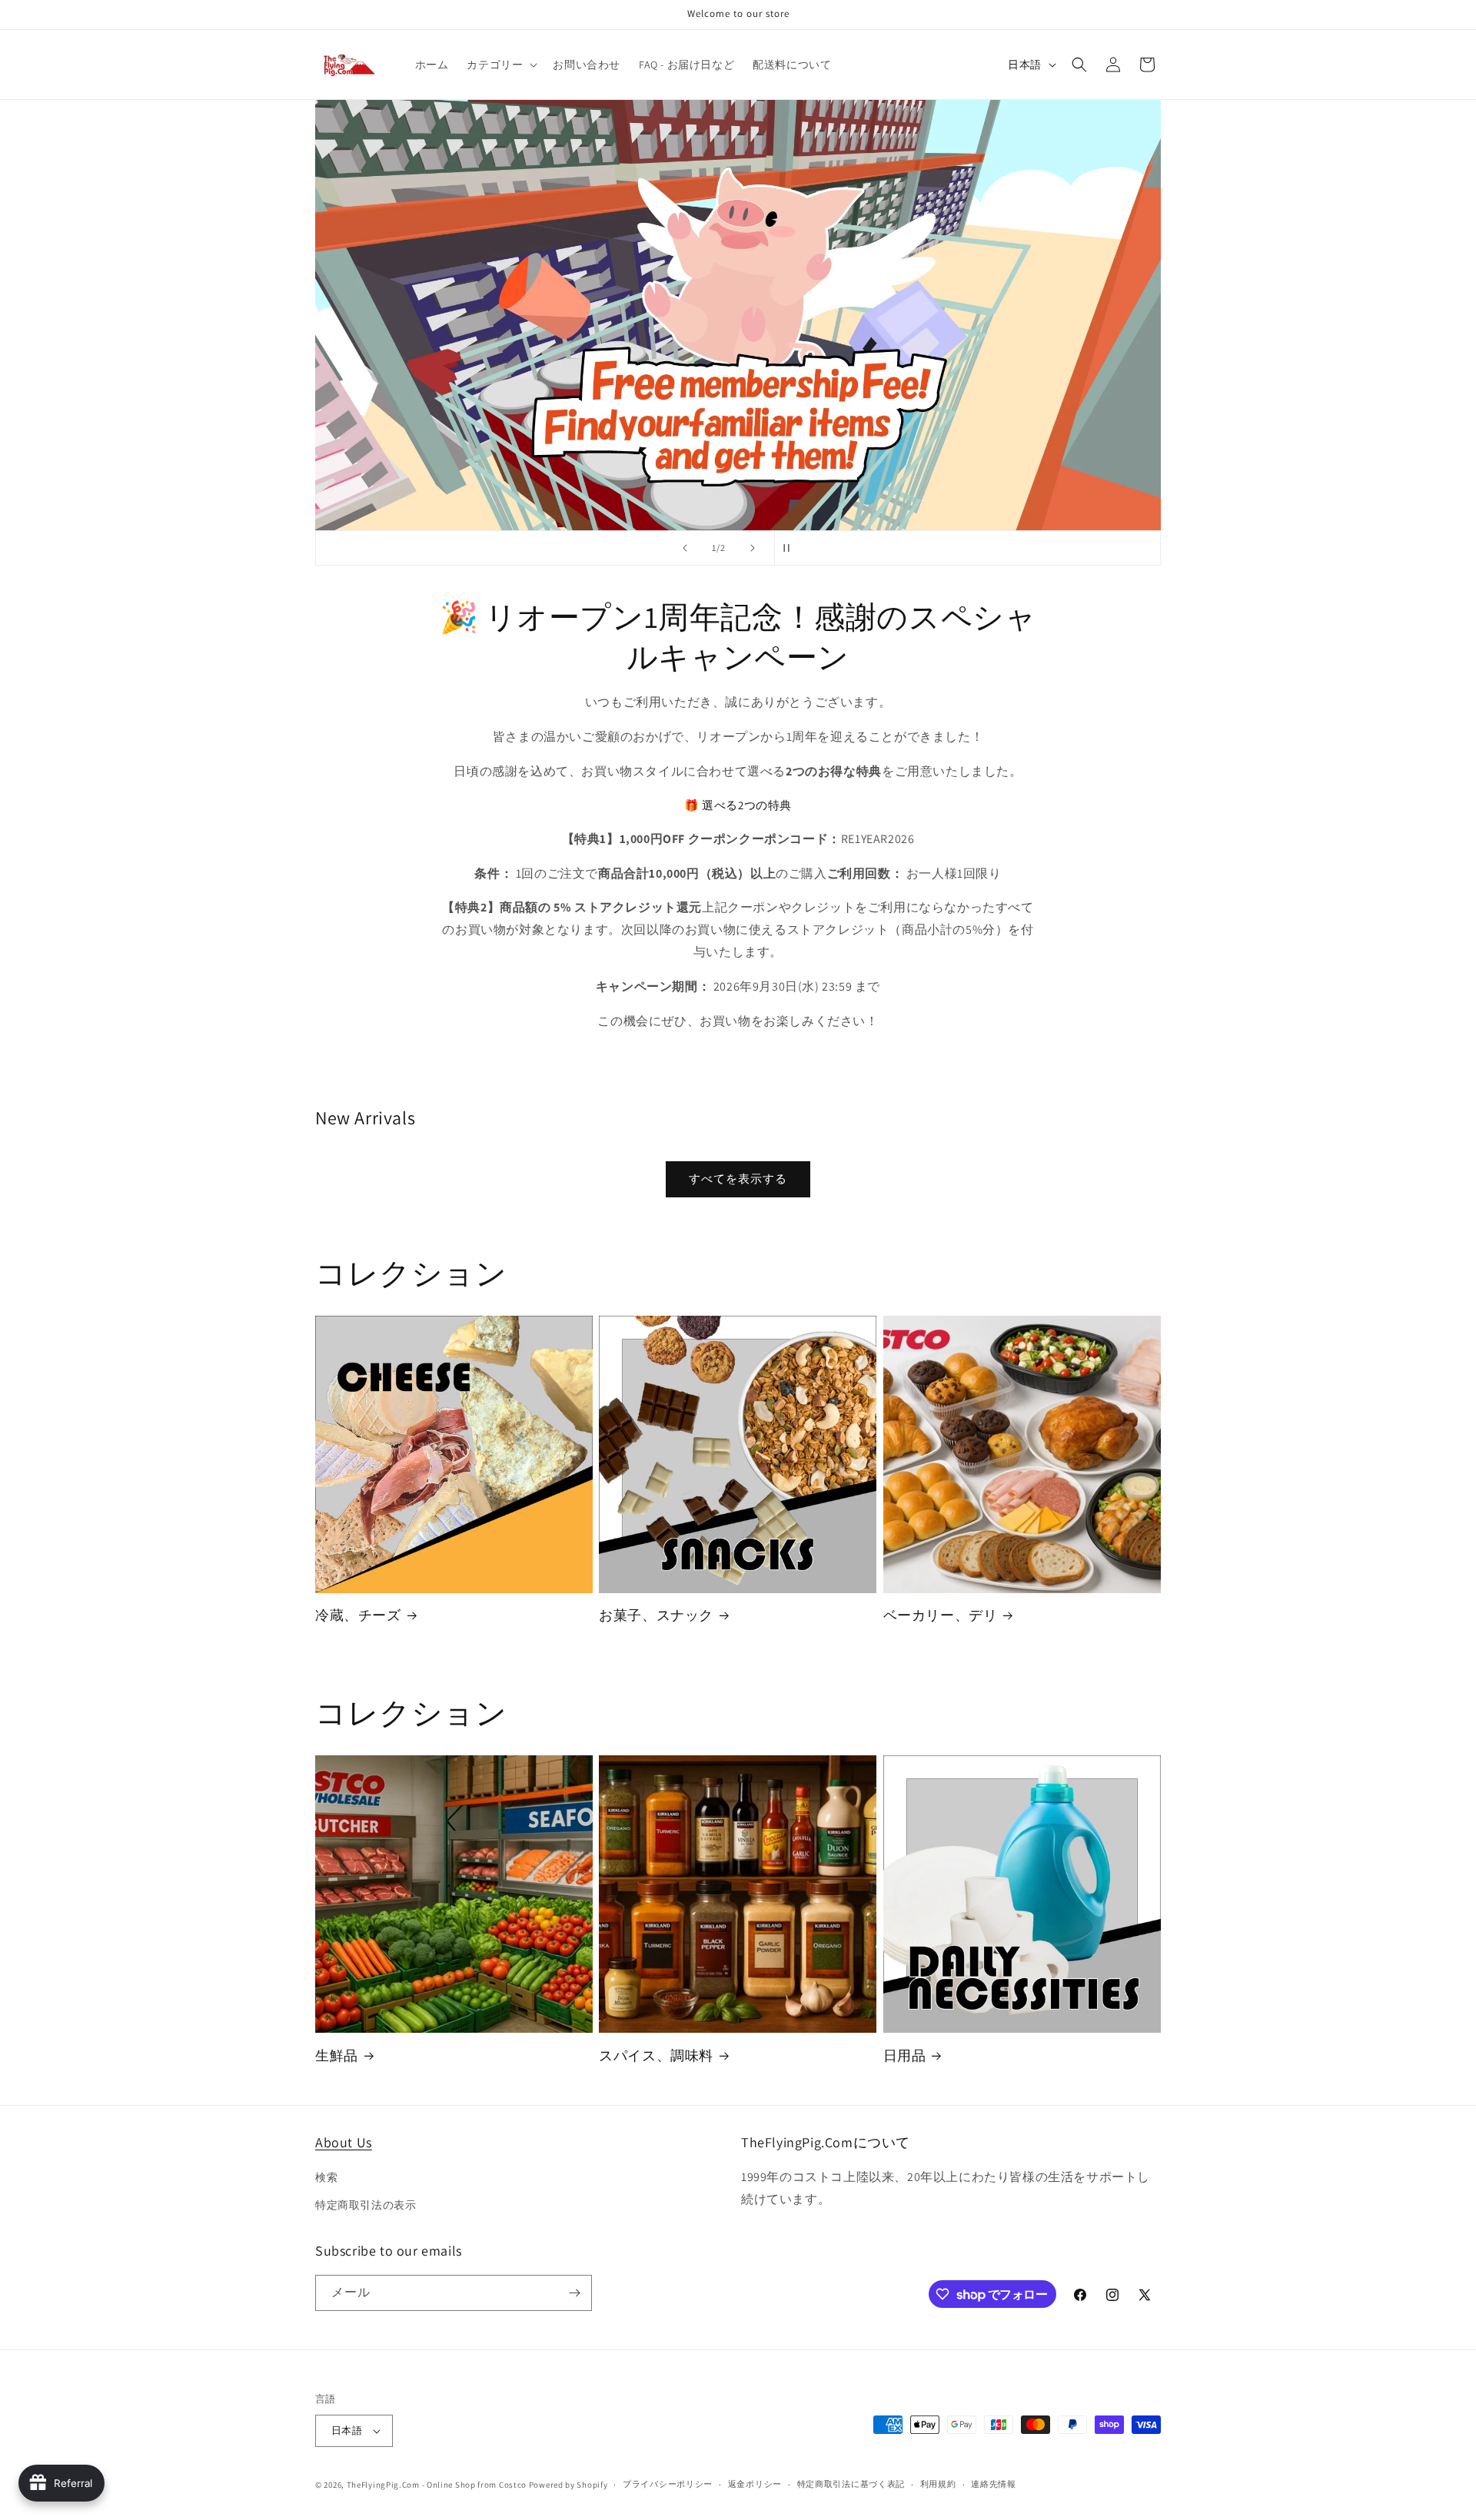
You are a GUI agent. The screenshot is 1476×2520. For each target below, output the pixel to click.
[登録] (574, 2293)
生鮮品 (337, 2055)
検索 (326, 2177)
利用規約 (938, 2484)
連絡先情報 (994, 2484)
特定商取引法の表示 (366, 2205)
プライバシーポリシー (668, 2484)
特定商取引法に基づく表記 (851, 2484)
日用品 (905, 2055)
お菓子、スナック (656, 1615)
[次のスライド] (753, 548)
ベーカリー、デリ (941, 1615)
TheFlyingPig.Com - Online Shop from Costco (437, 2485)
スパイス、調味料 (656, 2055)
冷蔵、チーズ (358, 1615)
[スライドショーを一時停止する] (791, 548)
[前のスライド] (685, 548)
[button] (500, 65)
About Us (344, 2142)
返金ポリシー (755, 2484)
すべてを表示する (738, 1179)
